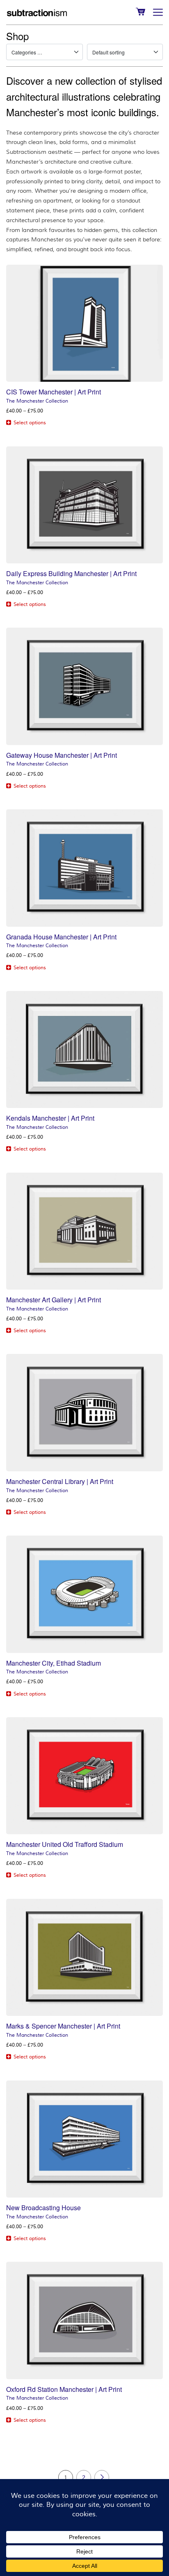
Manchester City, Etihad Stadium (54, 1663)
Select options (30, 423)
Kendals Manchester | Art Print (50, 1118)
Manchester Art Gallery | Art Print (54, 1300)
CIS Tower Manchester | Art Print (54, 392)
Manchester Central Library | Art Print (60, 1481)
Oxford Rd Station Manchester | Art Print (64, 2389)
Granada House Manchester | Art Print (61, 937)
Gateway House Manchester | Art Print (62, 755)
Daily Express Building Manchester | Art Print (71, 573)
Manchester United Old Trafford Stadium (65, 1844)
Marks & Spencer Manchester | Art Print (63, 2026)
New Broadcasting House (43, 2208)
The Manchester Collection (37, 401)
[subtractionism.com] (37, 12)
